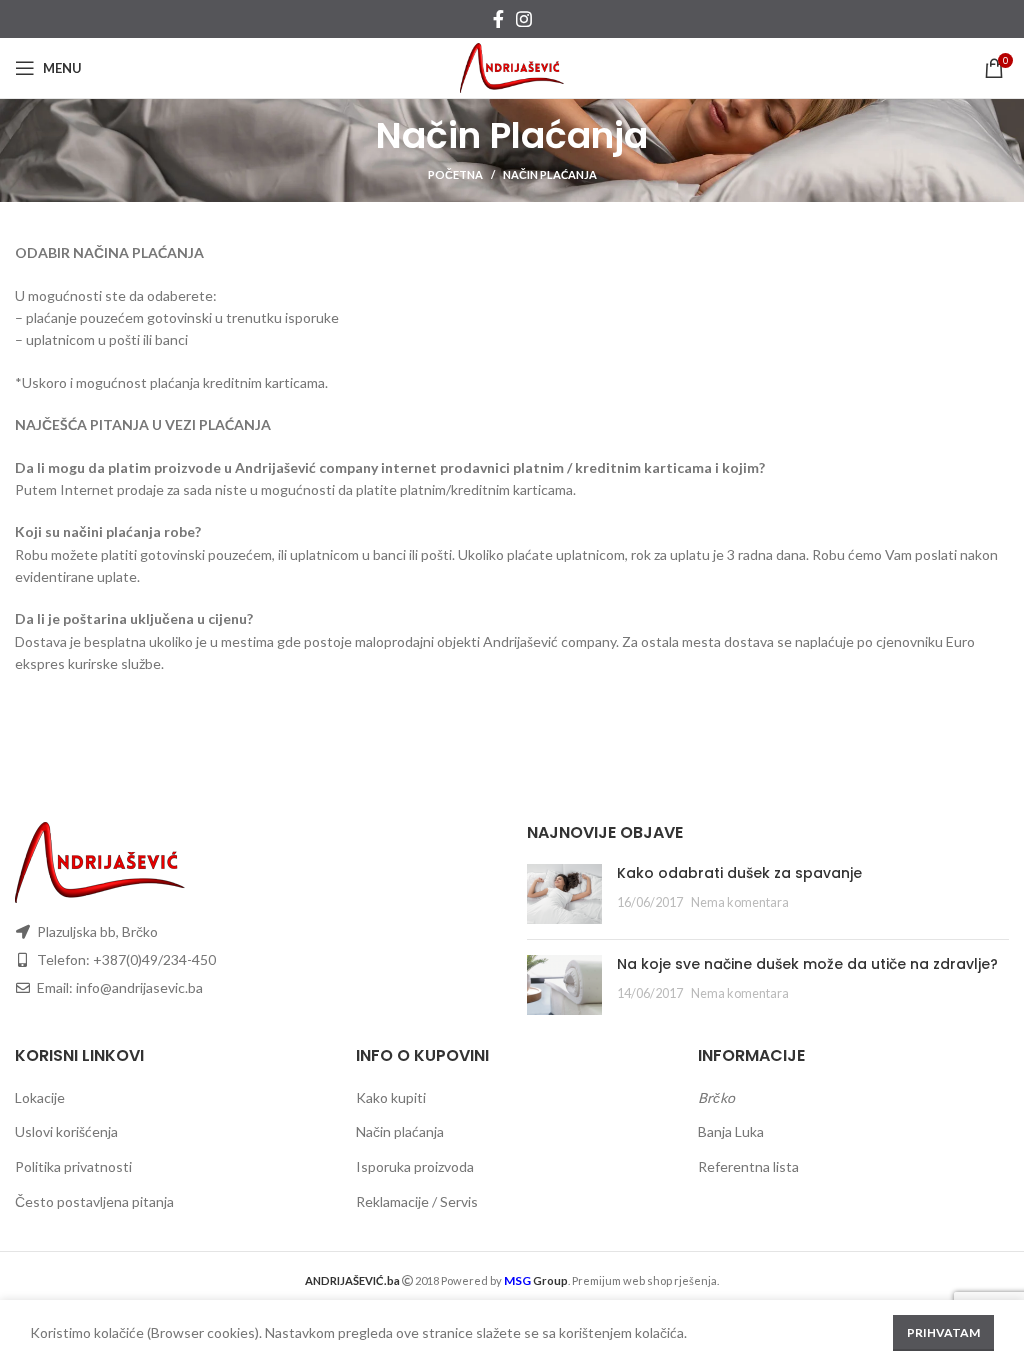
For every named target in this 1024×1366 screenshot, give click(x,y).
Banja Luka (731, 1131)
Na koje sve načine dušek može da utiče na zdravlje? (807, 964)
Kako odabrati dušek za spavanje (739, 873)
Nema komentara (740, 902)
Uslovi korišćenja (66, 1131)
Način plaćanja (400, 1131)
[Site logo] (512, 66)
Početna (455, 174)
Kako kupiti (391, 1097)
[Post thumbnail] (564, 894)
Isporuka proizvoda (415, 1166)
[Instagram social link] (524, 19)
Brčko (716, 1097)
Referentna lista (748, 1166)
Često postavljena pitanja (94, 1201)
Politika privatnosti (73, 1166)
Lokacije (40, 1097)
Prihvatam (943, 1332)
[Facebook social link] (498, 19)
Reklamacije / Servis (417, 1201)
